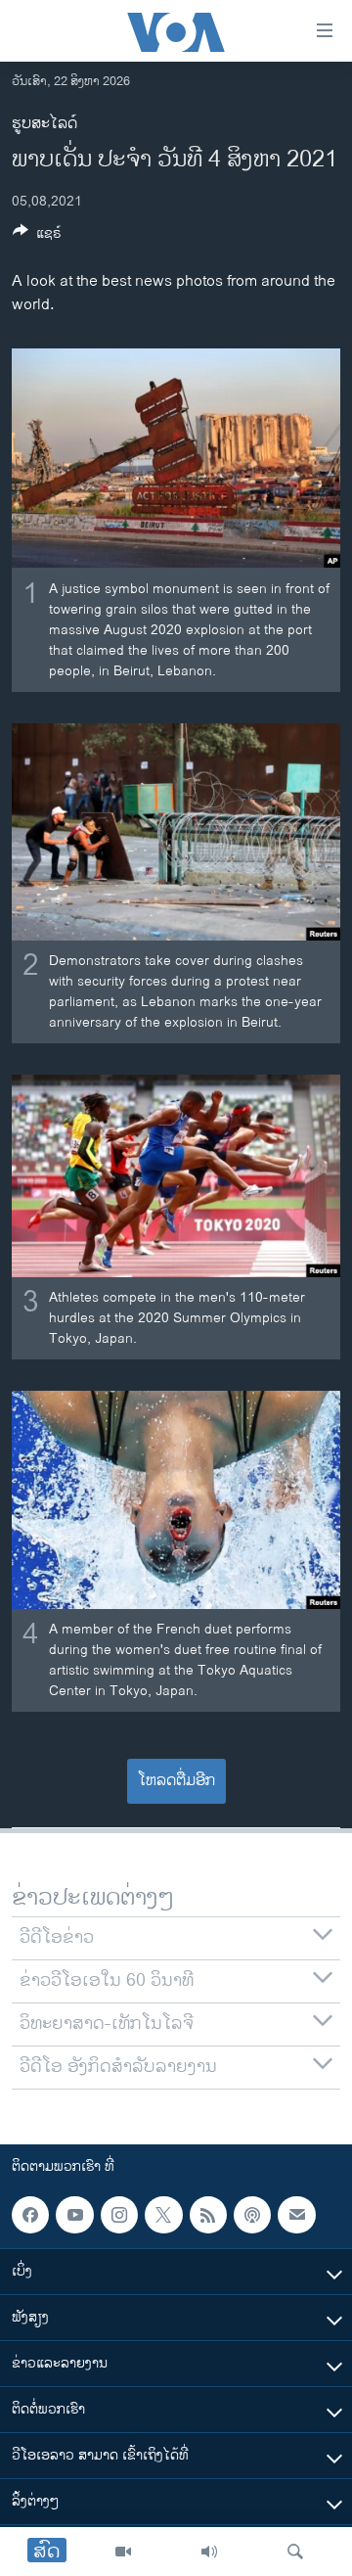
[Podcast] (252, 2215)
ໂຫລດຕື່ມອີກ (176, 1781)
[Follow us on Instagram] (119, 2215)
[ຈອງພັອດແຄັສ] (296, 2215)
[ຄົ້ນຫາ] (295, 2552)
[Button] (37, 236)
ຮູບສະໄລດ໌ (44, 124)
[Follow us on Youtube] (74, 2215)
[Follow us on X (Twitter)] (163, 2215)
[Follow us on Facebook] (30, 2215)
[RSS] (208, 2215)
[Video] (123, 2552)
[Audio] (209, 2552)
